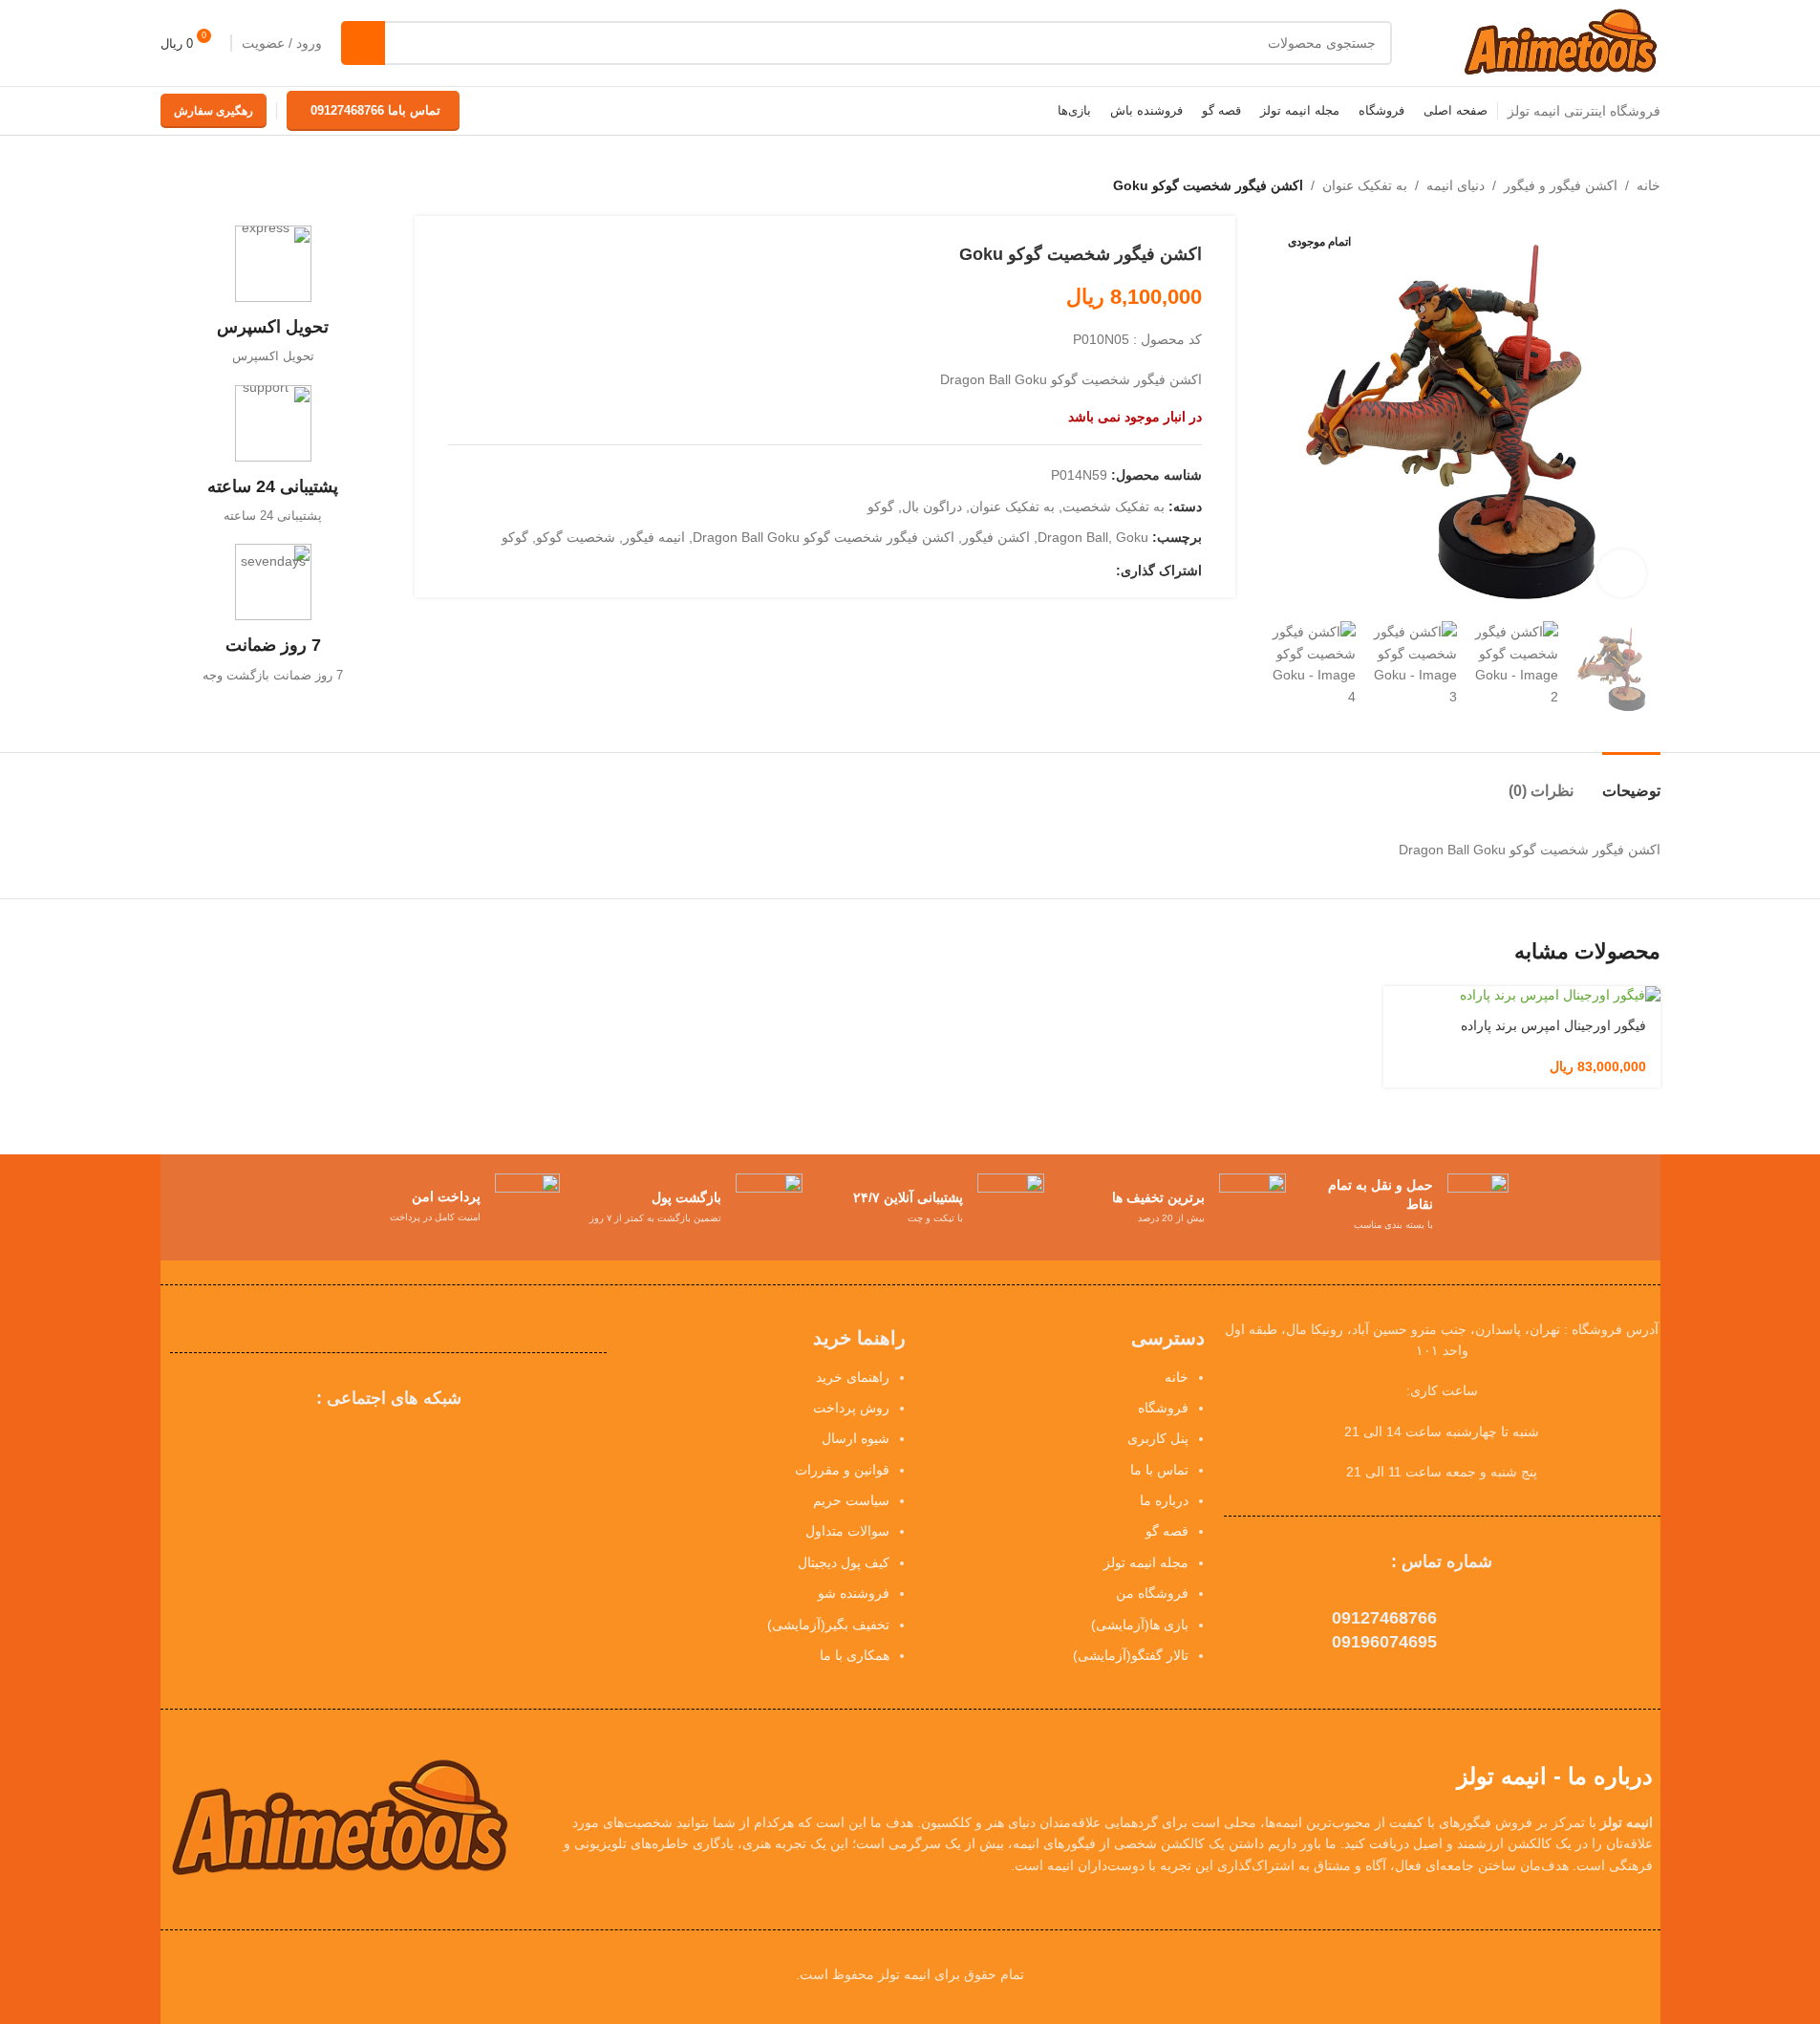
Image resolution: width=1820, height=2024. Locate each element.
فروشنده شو (854, 1593)
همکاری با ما (855, 1655)
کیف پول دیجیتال (844, 1562)
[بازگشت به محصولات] (195, 185)
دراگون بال (932, 506)
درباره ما (1164, 1500)
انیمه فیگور (654, 537)
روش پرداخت (851, 1408)
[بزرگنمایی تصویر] (1621, 573)
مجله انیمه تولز (1146, 1562)
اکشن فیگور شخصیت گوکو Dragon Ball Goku (824, 537)
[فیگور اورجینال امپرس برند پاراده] (1522, 996)
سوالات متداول (847, 1531)
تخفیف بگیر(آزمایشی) (828, 1625)
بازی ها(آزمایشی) (1140, 1625)
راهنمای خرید (853, 1377)
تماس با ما (1159, 1470)
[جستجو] (363, 43)
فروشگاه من (1152, 1593)
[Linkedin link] (1036, 570)
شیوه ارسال (856, 1438)
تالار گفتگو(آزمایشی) (1131, 1655)
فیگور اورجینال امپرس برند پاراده (1553, 1025)
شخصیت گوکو (576, 537)
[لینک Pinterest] (1059, 570)
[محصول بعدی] (172, 185)
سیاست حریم (851, 1500)
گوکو (881, 506)
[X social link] (1081, 570)
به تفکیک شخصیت (1113, 506)
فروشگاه (1163, 1408)
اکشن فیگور (996, 537)
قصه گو (1167, 1531)
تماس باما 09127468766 (375, 110)
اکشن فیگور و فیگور (1561, 185)
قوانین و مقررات (842, 1470)
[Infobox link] (274, 296)
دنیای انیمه (1456, 185)
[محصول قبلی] (218, 185)
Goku (1132, 537)
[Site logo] (1560, 42)
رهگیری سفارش (214, 111)
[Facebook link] (1104, 570)
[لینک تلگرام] (1013, 570)
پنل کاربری (1158, 1438)
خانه (1649, 185)
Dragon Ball (1073, 537)
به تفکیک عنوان (1365, 185)
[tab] (1631, 781)
